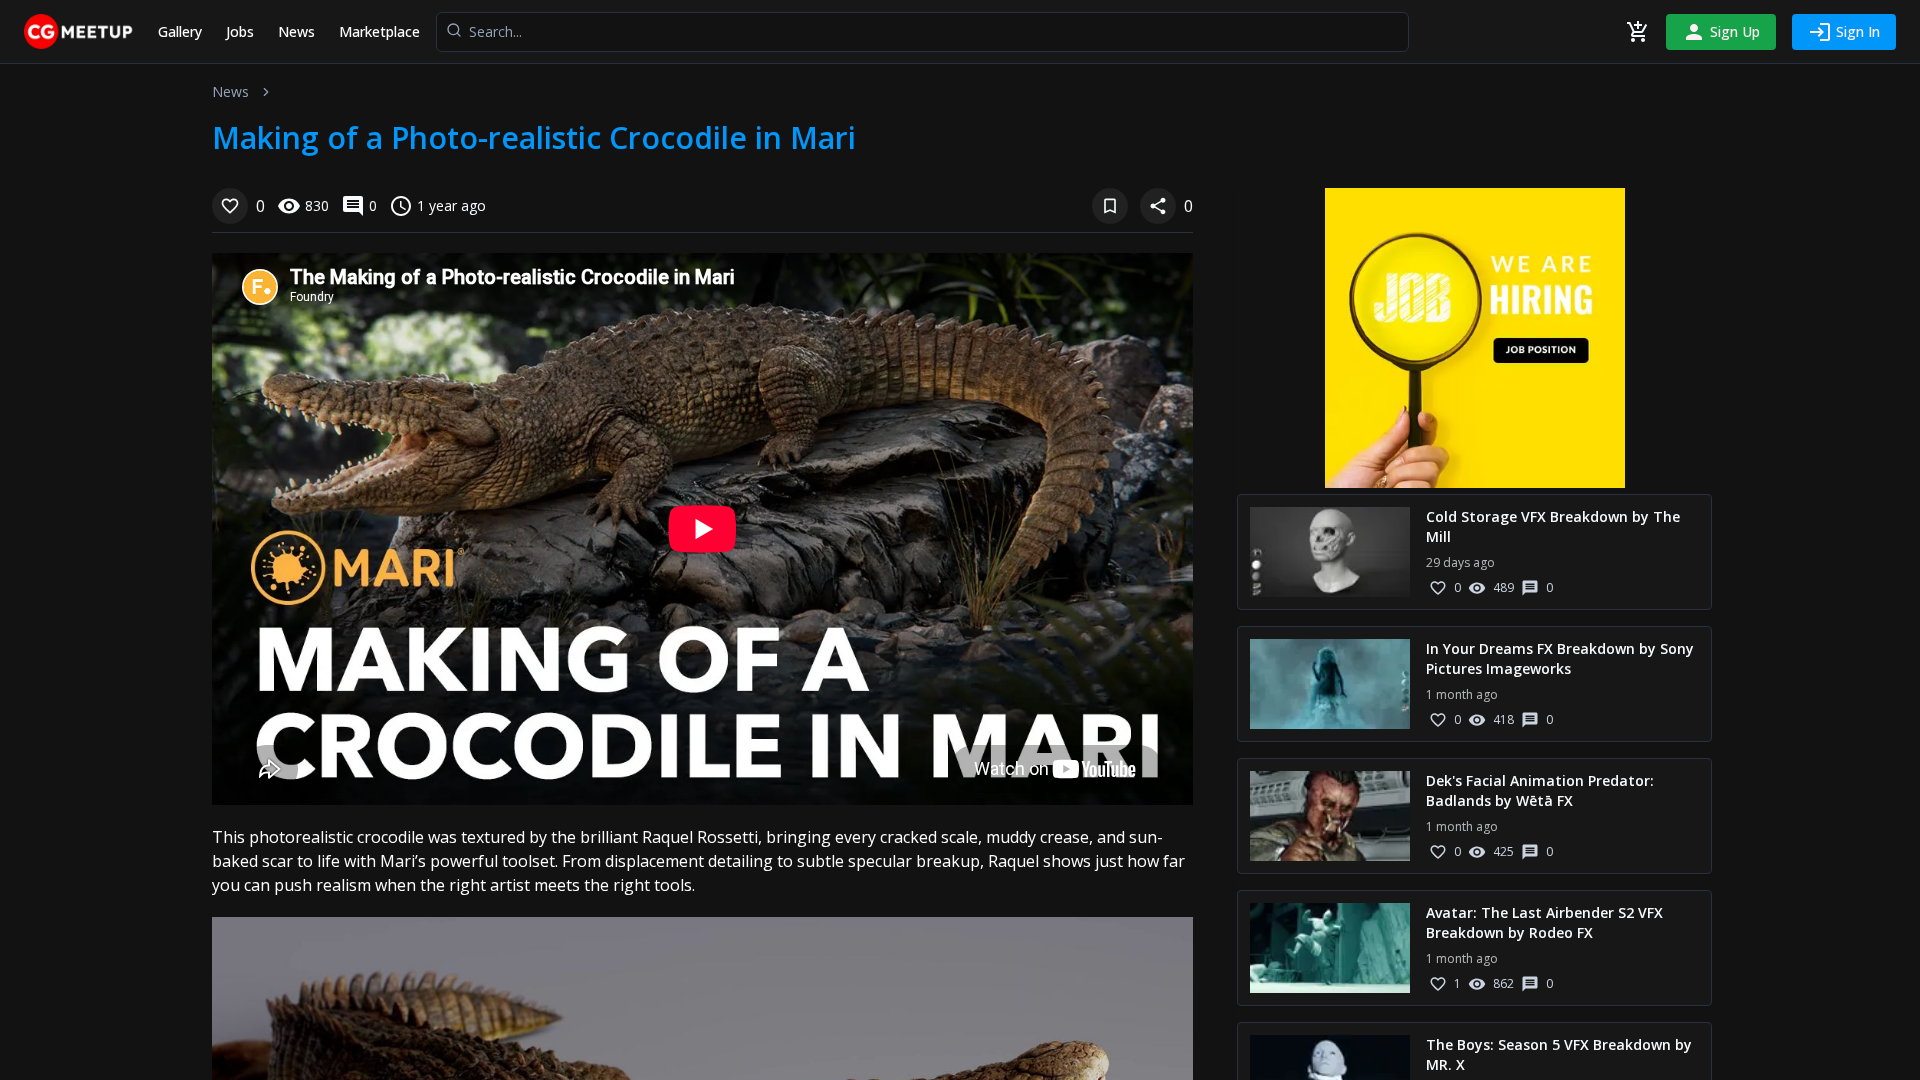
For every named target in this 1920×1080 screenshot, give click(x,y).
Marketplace (379, 31)
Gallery (180, 31)
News (296, 31)
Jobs (240, 31)
